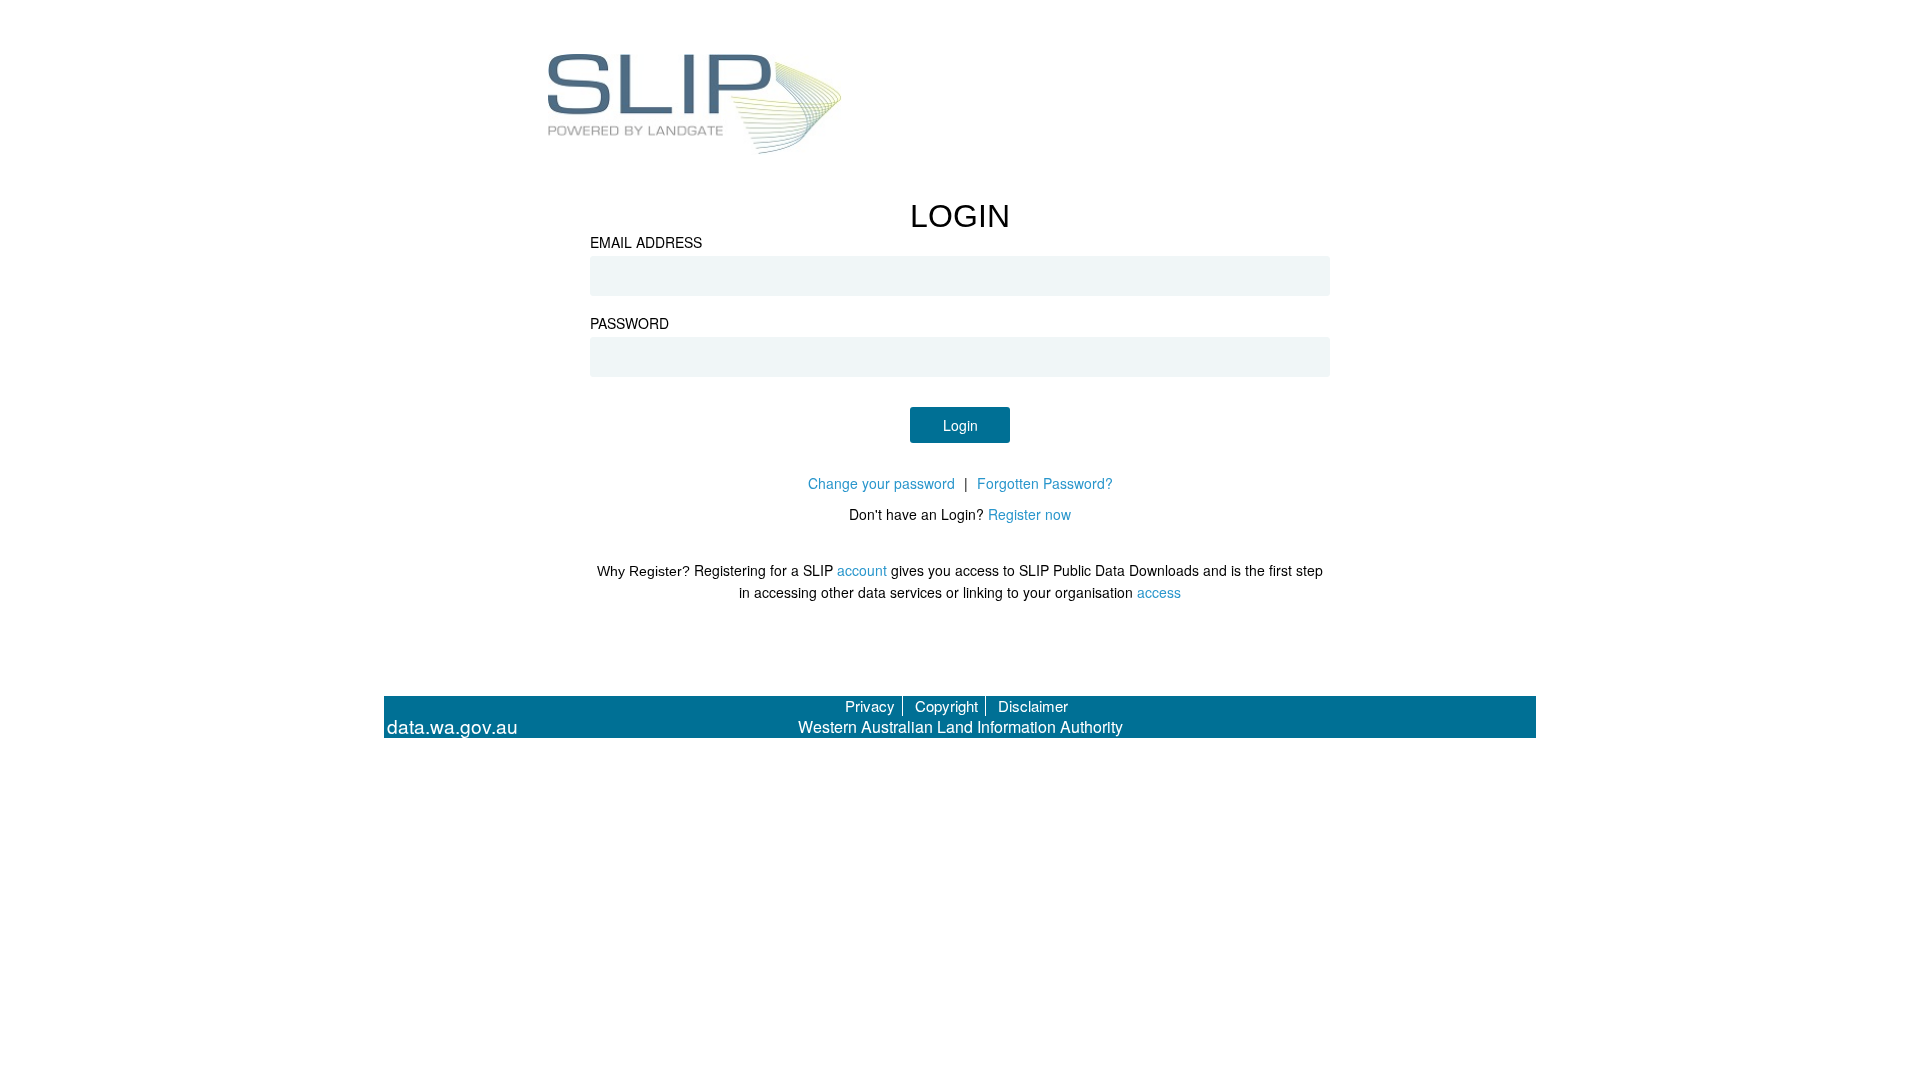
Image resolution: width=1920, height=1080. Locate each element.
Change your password (881, 483)
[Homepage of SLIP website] (695, 107)
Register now (1029, 514)
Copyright (946, 705)
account (862, 570)
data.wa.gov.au (452, 726)
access (1159, 592)
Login (960, 425)
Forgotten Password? (1045, 483)
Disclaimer (1033, 705)
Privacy (870, 705)
